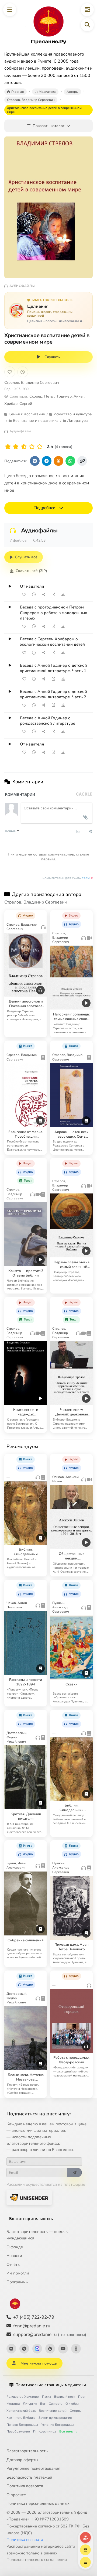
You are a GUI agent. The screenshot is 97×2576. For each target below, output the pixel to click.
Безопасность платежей (29, 2477)
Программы (18, 2282)
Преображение (18, 2431)
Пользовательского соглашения (37, 2560)
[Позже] (23, 372)
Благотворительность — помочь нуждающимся (37, 2235)
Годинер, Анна (70, 396)
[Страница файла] (53, 594)
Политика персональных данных (38, 2503)
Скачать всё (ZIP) (31, 571)
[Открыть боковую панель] (87, 10)
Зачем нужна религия (55, 2418)
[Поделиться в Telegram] (47, 461)
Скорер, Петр (41, 396)
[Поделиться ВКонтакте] (35, 461)
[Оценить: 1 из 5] (8, 447)
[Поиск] (87, 25)
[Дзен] (50, 2349)
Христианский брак (21, 2411)
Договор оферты (22, 2460)
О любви (72, 2404)
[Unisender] (29, 2197)
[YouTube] (63, 2349)
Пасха (46, 2397)
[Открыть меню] (10, 10)
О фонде (15, 2247)
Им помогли (18, 2273)
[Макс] (37, 2349)
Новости (14, 2256)
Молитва (13, 2404)
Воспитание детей (53, 2411)
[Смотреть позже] (34, 594)
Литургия (30, 2404)
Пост (82, 2397)
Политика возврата (25, 2486)
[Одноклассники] (76, 2349)
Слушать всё (26, 557)
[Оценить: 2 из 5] (16, 447)
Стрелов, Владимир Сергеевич (32, 383)
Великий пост (65, 2397)
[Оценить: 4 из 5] (32, 447)
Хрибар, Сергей (18, 404)
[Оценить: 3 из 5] (24, 447)
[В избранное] (10, 372)
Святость (56, 2404)
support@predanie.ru (50, 2334)
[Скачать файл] (63, 594)
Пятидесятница (45, 2431)
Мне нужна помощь (39, 2363)
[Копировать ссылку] (82, 461)
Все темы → (68, 2431)
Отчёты (13, 2264)
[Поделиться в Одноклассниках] (58, 461)
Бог (43, 2404)
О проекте (16, 2495)
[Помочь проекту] (85, 2537)
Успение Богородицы (58, 2425)
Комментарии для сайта (68, 878)
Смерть (75, 2411)
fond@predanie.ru (32, 2326)
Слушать (52, 357)
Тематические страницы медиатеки (51, 2385)
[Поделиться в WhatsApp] (70, 461)
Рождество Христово (23, 2397)
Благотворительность (31, 2219)
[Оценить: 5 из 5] (40, 447)
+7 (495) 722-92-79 (34, 2317)
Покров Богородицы (22, 2425)
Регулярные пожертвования (33, 2468)
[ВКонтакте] (11, 2349)
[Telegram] (24, 2349)
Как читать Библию (21, 2418)
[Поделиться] (44, 594)
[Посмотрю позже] (40, 914)
